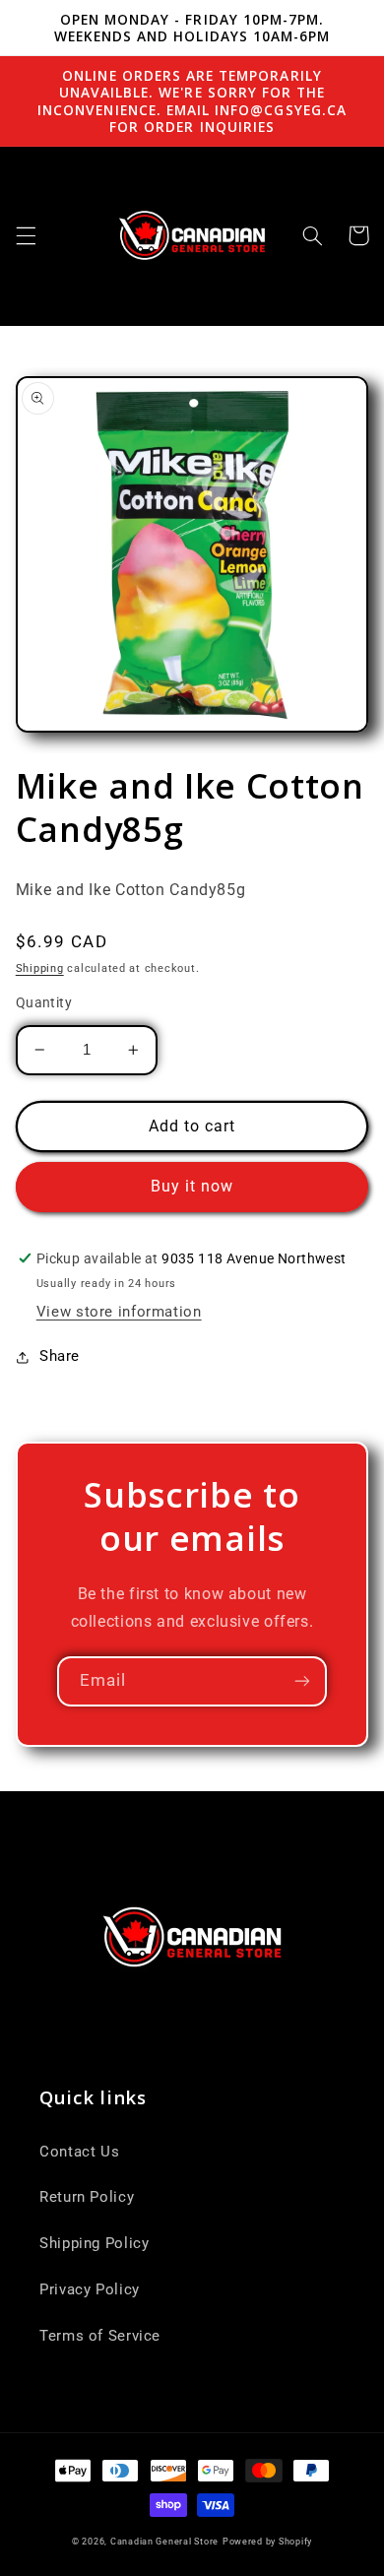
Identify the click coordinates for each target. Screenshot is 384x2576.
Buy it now (192, 1186)
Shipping (40, 968)
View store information (119, 1312)
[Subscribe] (302, 1681)
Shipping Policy (94, 2243)
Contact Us (79, 2152)
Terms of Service (100, 2336)
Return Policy (87, 2197)
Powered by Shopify (267, 2542)
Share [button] (60, 1356)
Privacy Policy (90, 2289)
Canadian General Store (164, 2542)
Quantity (44, 1002)
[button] (26, 235)
